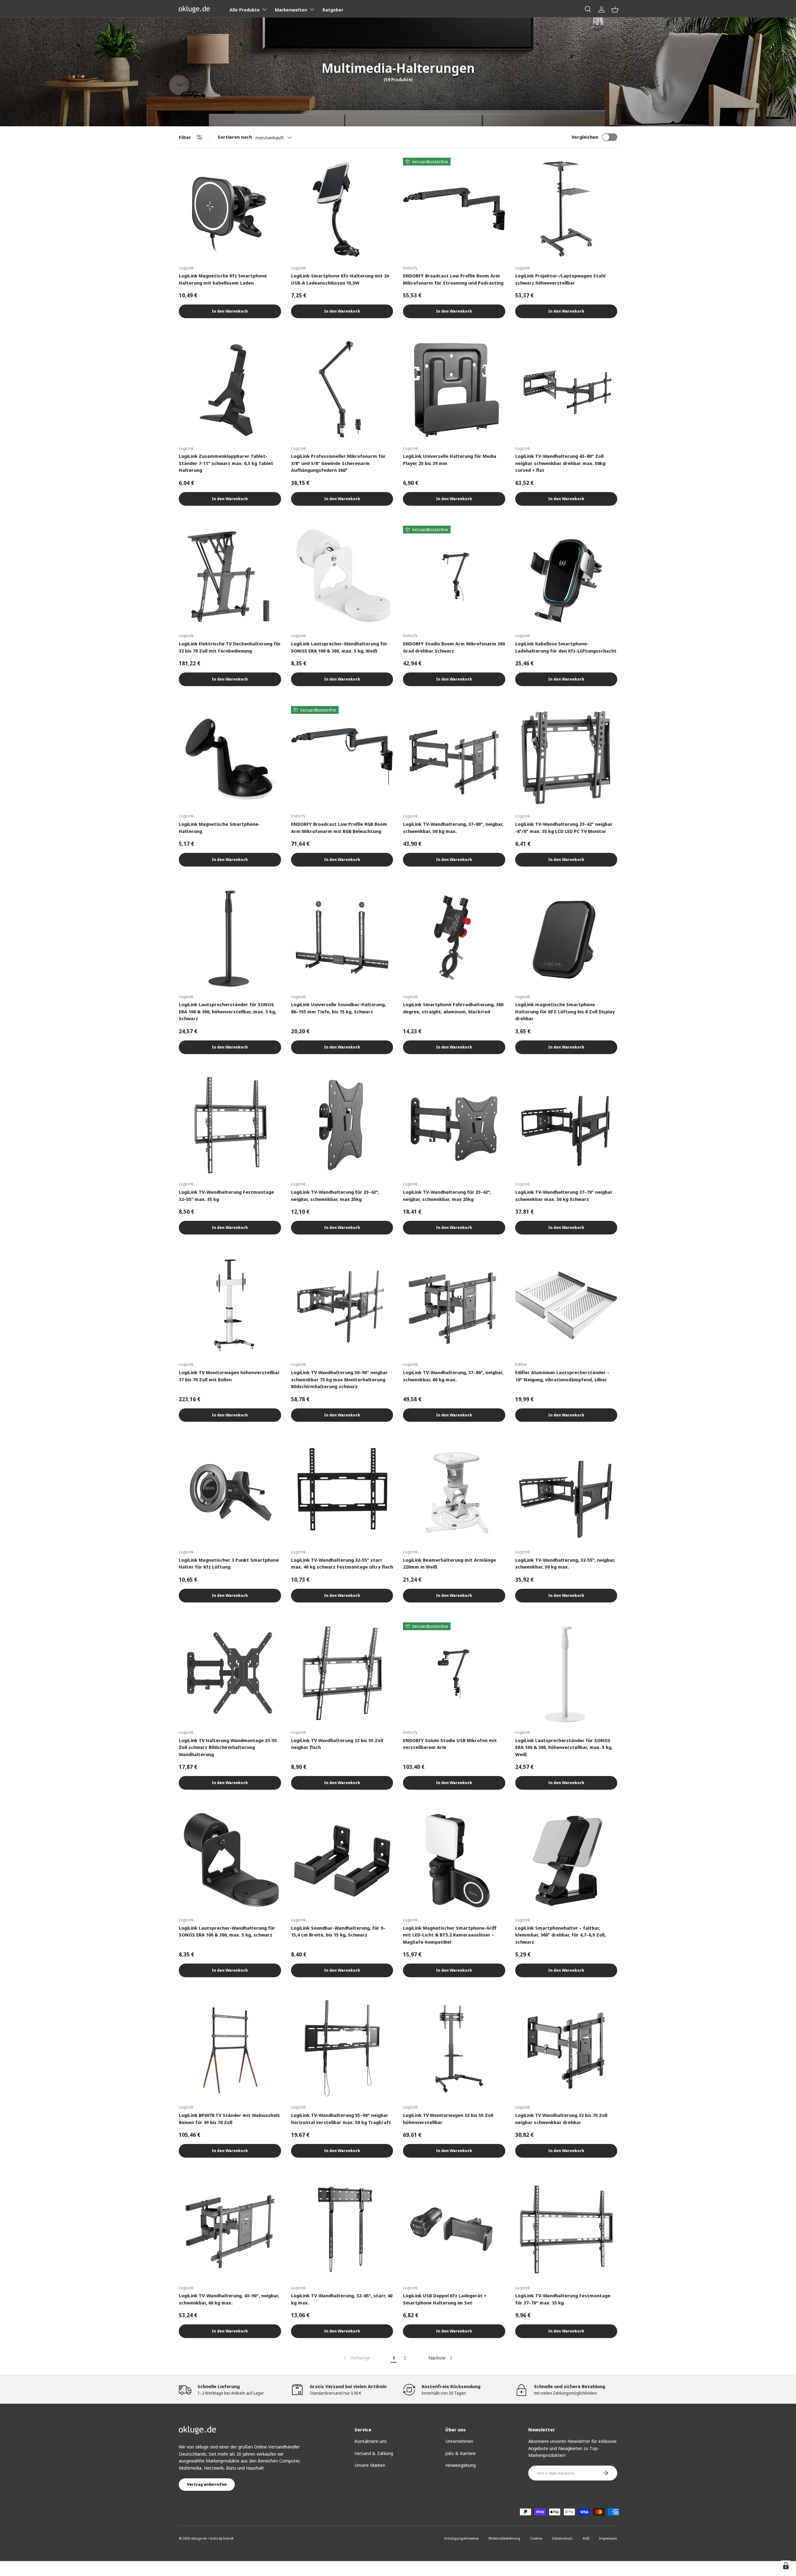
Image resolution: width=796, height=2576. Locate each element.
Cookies (536, 2538)
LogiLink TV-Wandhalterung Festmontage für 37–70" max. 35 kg (563, 2299)
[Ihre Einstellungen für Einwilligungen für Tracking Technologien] (786, 2566)
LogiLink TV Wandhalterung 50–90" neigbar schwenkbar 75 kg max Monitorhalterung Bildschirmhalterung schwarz (339, 1379)
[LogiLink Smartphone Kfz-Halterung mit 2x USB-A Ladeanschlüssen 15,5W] (342, 209)
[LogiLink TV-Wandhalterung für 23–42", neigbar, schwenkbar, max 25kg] (342, 1125)
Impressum (608, 2538)
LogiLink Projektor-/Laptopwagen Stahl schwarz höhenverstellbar (560, 279)
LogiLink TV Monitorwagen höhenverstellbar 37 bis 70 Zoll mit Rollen (229, 1376)
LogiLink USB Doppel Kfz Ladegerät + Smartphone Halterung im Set (445, 2299)
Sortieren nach (235, 137)
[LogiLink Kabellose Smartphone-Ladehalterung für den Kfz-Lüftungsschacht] (566, 577)
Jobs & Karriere (460, 2453)
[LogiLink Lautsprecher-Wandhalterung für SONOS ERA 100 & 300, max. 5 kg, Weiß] (342, 577)
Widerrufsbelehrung (504, 2538)
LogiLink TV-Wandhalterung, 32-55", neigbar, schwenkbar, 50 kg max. (565, 1563)
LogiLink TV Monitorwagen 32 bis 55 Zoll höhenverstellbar (448, 2119)
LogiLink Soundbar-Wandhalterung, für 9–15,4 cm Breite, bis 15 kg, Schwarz (338, 1931)
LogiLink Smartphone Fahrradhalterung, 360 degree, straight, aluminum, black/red (453, 1008)
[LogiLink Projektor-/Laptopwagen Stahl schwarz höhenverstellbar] (566, 209)
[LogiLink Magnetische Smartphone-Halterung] (230, 757)
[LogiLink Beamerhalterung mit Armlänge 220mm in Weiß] (454, 1493)
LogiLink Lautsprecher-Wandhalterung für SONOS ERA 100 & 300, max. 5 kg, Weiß (339, 647)
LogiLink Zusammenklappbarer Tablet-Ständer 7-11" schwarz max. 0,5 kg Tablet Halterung (226, 463)
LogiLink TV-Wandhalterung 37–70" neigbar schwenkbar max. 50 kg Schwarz (564, 1195)
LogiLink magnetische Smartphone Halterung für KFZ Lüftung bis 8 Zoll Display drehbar (565, 1011)
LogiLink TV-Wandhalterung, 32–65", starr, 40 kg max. (342, 2299)
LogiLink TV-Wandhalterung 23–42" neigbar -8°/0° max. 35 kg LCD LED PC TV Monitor (564, 828)
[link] (356, 2358)
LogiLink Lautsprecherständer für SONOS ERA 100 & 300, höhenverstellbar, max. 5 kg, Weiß (564, 1747)
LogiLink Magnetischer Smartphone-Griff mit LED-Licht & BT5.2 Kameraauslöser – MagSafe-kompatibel (450, 1935)
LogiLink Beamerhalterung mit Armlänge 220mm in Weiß (449, 1563)
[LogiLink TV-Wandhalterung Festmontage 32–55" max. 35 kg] (230, 1125)
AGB (586, 2538)
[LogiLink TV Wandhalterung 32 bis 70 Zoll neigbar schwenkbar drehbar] (566, 2048)
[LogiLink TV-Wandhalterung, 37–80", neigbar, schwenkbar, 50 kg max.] (454, 757)
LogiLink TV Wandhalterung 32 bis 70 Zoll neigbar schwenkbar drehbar (561, 2119)
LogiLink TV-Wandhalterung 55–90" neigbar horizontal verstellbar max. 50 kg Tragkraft (341, 2119)
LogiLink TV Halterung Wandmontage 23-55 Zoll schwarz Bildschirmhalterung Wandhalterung (228, 1747)
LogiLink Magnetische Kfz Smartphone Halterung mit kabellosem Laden (223, 279)
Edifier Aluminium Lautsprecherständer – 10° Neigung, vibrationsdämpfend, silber (562, 1376)
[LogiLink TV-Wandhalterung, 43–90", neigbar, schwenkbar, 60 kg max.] (230, 2229)
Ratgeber (333, 10)
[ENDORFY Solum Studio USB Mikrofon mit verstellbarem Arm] (454, 1674)
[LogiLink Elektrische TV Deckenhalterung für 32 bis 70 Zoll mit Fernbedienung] (230, 577)
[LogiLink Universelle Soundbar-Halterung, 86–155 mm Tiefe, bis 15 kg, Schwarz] (342, 938)
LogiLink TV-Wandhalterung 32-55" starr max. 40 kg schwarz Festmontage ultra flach (342, 1563)
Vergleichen (585, 137)
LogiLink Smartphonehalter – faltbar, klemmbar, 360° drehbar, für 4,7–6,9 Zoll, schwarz (560, 1935)
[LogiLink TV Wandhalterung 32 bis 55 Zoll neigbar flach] (342, 1674)
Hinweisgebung (460, 2465)
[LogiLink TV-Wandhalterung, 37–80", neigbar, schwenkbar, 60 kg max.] (454, 1306)
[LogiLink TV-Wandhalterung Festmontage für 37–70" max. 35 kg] (566, 2229)
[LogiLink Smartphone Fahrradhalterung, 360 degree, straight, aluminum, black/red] (454, 938)
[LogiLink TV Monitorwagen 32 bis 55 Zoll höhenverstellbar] (454, 2048)
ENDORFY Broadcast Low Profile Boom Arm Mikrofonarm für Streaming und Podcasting (453, 279)
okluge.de (199, 2538)
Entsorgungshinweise (461, 2538)
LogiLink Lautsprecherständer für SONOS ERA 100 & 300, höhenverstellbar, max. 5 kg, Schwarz (227, 1011)
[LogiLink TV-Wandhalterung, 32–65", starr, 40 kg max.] (342, 2229)
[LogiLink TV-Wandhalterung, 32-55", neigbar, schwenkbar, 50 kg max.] (566, 1493)
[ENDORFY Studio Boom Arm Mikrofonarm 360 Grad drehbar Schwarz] (454, 577)
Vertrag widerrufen (207, 2484)
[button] (615, 9)
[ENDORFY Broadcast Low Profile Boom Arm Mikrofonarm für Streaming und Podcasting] (454, 209)
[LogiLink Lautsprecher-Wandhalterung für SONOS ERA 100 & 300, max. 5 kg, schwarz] (230, 1861)
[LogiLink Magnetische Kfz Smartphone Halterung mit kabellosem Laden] (230, 209)
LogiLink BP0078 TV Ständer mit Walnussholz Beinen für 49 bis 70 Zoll (229, 2119)
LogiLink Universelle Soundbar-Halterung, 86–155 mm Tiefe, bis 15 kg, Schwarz (338, 1008)
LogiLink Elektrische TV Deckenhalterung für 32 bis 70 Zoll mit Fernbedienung (230, 647)
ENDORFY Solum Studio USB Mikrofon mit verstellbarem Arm (450, 1744)
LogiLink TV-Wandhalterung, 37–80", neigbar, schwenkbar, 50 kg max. (453, 828)
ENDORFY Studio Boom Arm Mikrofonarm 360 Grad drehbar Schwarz (454, 647)
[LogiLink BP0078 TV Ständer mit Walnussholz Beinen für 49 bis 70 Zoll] (230, 2048)
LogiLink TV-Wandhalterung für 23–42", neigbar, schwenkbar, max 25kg (335, 1195)
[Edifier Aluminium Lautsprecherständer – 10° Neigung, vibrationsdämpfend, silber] (566, 1306)
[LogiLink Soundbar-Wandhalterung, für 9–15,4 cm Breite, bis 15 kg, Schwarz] (342, 1861)
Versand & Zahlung (374, 2453)
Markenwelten (291, 10)
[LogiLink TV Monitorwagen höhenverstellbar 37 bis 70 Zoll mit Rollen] (230, 1306)
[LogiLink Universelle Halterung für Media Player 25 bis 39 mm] (454, 389)
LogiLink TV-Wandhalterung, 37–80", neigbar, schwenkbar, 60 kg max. (453, 1376)
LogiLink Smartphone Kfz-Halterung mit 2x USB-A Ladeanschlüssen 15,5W (340, 279)
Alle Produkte (245, 10)
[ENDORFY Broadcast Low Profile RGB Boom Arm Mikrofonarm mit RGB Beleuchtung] (342, 757)
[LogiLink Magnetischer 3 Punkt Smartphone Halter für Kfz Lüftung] (230, 1493)
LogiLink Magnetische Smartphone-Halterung (219, 828)
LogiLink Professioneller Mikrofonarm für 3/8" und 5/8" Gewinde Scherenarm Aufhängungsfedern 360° (338, 463)
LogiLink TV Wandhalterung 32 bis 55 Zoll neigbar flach (337, 1744)
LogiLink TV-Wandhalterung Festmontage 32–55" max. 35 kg (226, 1195)
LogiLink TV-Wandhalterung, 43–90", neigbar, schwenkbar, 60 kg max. (229, 2299)
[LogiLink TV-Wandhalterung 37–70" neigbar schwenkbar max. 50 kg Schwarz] (566, 1125)
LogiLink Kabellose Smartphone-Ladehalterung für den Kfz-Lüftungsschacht (566, 647)
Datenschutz (562, 2538)
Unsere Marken (370, 2465)
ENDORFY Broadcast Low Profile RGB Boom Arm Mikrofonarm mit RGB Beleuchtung (339, 828)
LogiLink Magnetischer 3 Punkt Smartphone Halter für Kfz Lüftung (229, 1563)
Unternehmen (459, 2441)
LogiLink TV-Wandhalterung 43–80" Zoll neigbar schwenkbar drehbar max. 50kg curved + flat (560, 463)
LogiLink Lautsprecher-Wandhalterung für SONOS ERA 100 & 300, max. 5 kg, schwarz (227, 1931)
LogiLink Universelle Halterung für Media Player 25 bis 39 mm (450, 460)
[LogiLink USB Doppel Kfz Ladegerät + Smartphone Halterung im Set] (454, 2229)
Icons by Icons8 (222, 2538)
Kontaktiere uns (371, 2441)
